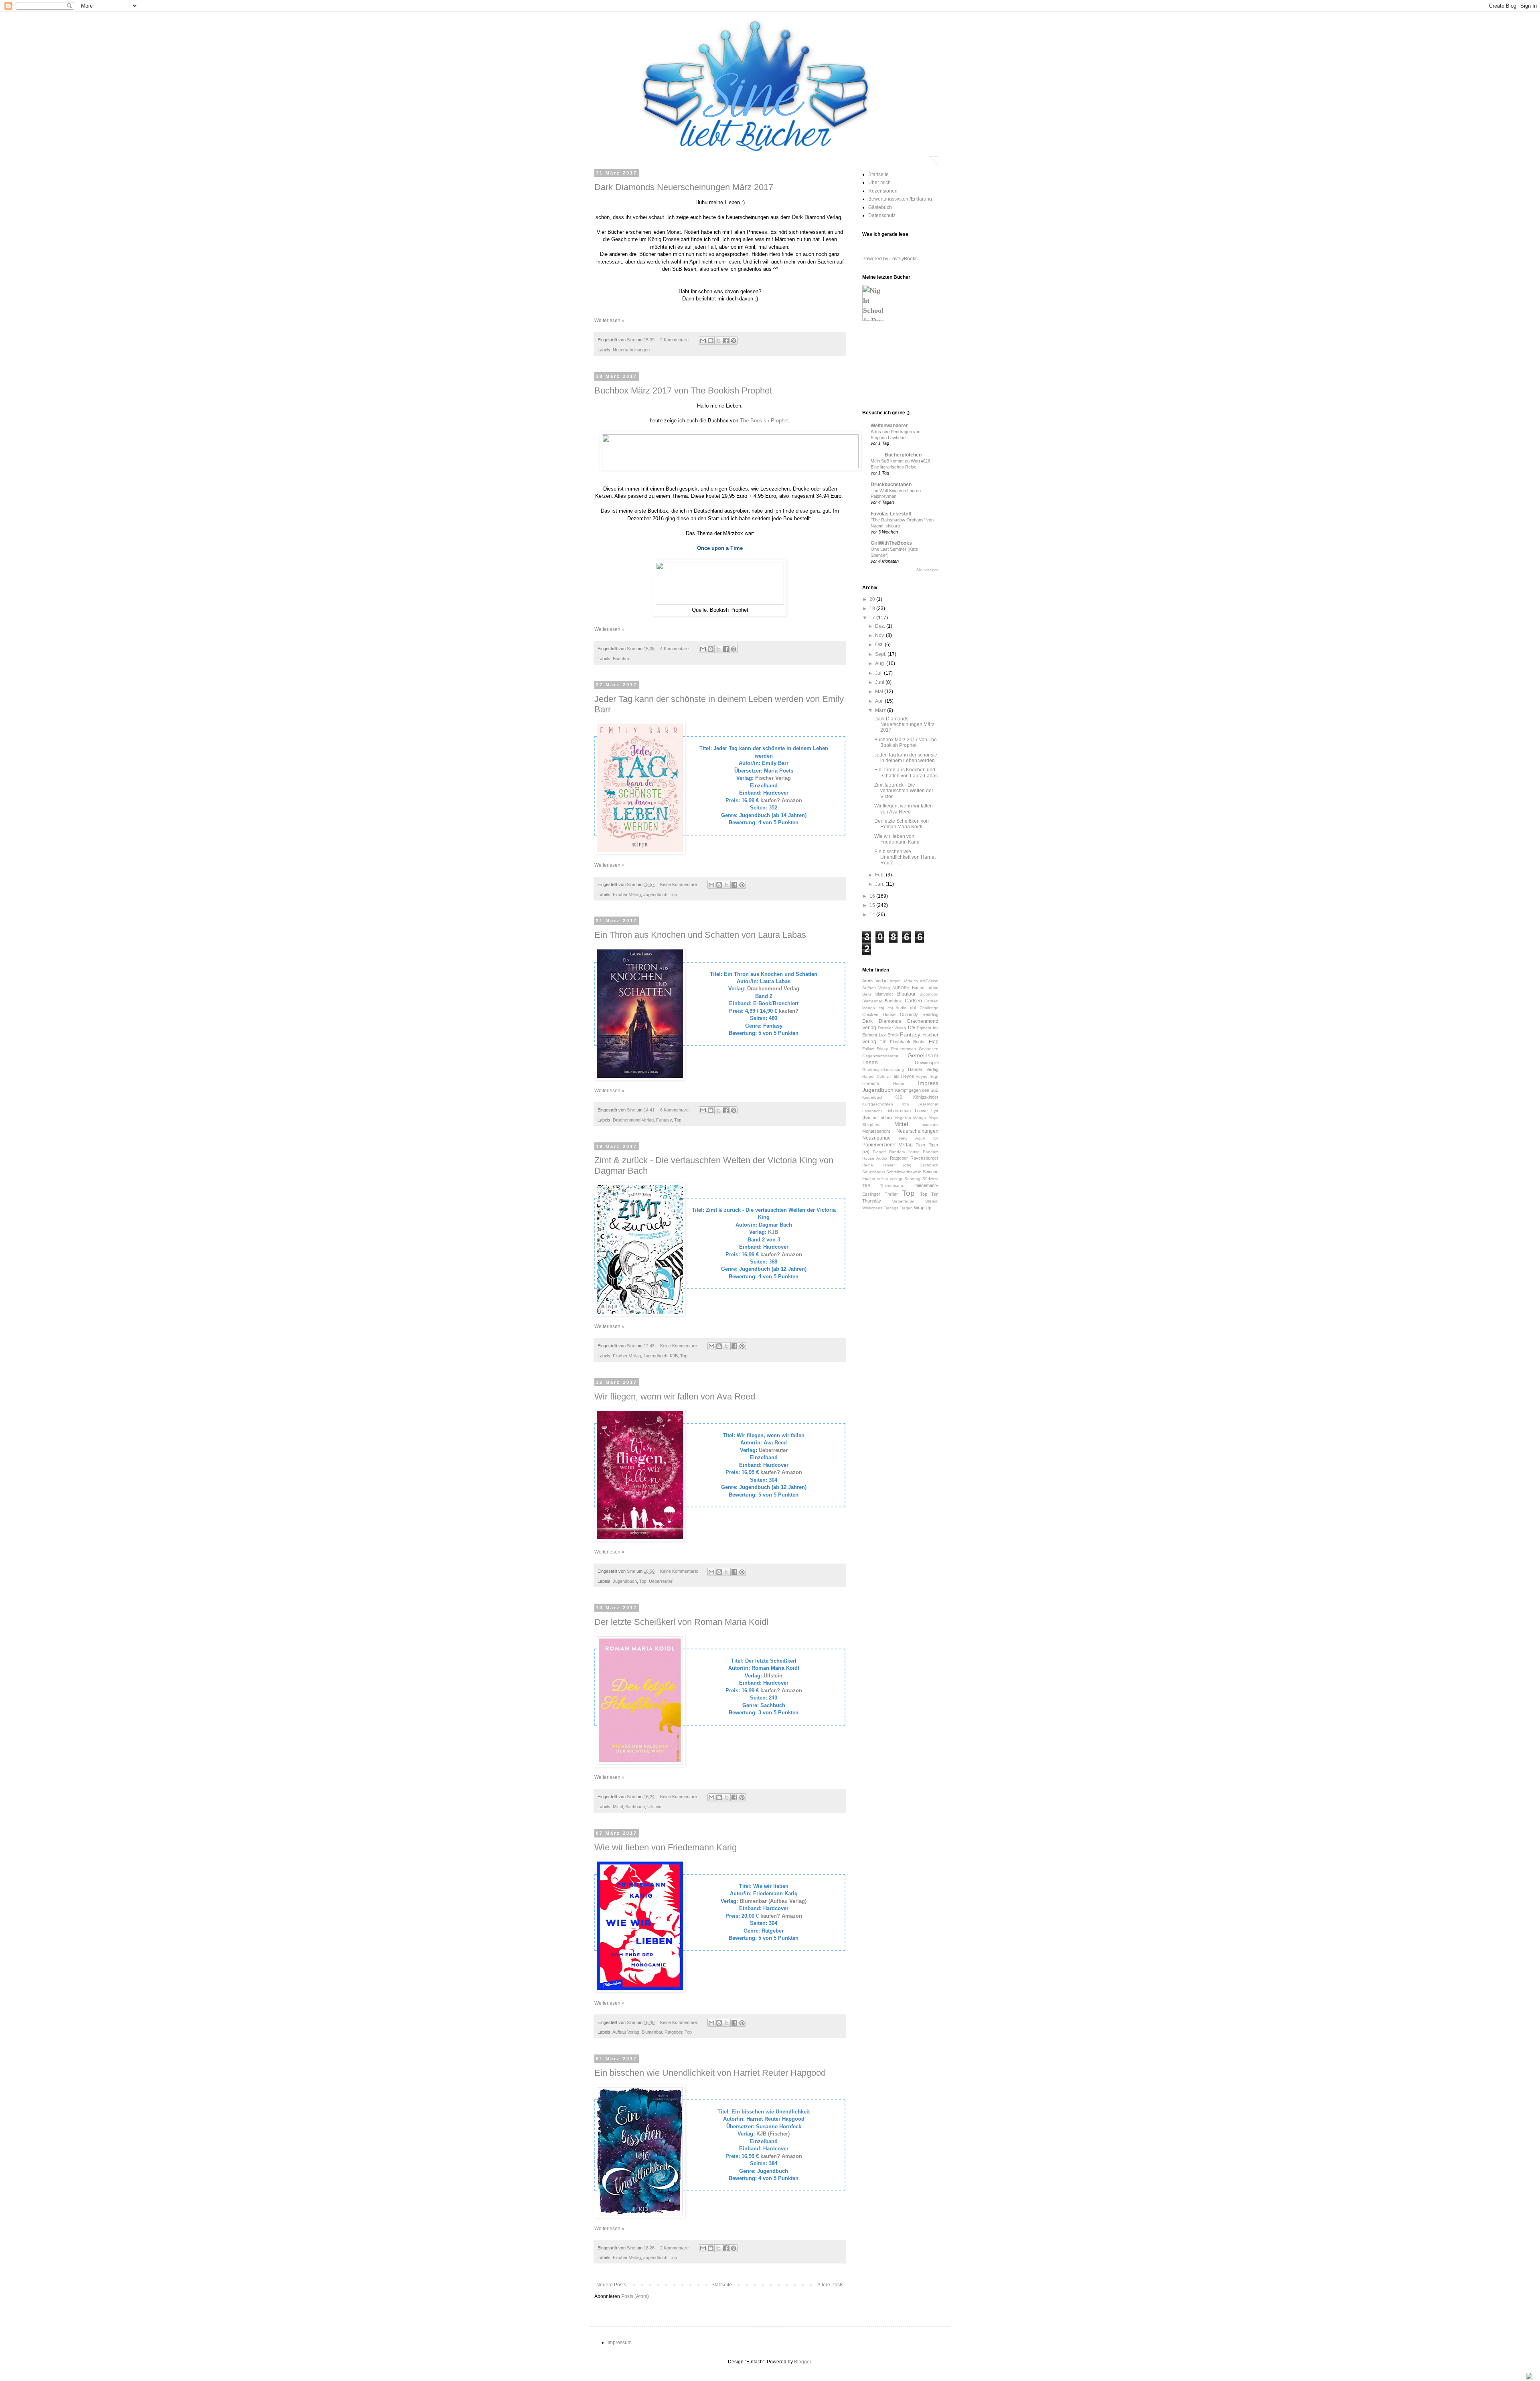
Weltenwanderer (889, 426)
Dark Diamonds (882, 1021)
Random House (905, 1152)
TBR (866, 1185)
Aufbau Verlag (626, 2032)
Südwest (930, 1179)
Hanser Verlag (923, 1069)
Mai (880, 692)
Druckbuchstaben (891, 485)
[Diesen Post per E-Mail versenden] (703, 341)
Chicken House (879, 1014)
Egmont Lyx (874, 1035)
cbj (881, 1008)
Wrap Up (923, 1208)
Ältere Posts (830, 2285)
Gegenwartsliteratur (880, 1056)
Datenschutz (882, 215)
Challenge (929, 1008)
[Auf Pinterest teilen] (734, 341)
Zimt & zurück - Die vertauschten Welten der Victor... (904, 791)
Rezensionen (883, 191)
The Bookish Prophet (764, 421)
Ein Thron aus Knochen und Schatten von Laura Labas (700, 935)
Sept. (881, 654)
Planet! (879, 1152)
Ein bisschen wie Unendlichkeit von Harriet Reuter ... (905, 857)
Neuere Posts (611, 2285)
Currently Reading (919, 1014)
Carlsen (913, 1001)
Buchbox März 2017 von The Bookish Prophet (683, 390)
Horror (899, 1084)
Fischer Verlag (773, 778)
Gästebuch (880, 207)
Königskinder (926, 1097)
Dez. (881, 626)
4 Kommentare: (676, 649)
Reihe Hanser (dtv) (887, 1165)
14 (873, 915)
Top (673, 894)
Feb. (880, 875)
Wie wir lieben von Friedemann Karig (666, 1847)
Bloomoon (929, 994)
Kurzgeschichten (878, 1104)
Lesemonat (928, 1104)
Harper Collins (875, 1076)
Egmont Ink (928, 1028)
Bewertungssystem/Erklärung (900, 199)
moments (930, 1125)
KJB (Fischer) (773, 2134)
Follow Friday (875, 1049)
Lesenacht (872, 1111)
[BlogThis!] (711, 341)
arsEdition (929, 981)
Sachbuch (635, 1807)
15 (873, 905)
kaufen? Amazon (781, 800)
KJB (773, 1232)
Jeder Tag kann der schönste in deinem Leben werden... (906, 758)
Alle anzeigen (927, 570)
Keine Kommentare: (680, 884)
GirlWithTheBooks (891, 543)
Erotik (893, 1035)
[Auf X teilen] (718, 341)
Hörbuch (871, 1083)
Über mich (879, 183)
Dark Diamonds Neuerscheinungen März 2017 (684, 187)
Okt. (880, 645)
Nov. (880, 635)
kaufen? (789, 1011)
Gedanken (929, 1049)
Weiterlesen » (609, 320)
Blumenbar (652, 2032)
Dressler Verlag (892, 1028)
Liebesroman (898, 1111)
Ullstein (773, 1676)
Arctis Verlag (875, 981)
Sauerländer (874, 1172)
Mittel (618, 1807)
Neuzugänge (876, 1138)
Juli (879, 673)
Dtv (912, 1028)
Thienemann (892, 1185)
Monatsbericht (876, 1131)
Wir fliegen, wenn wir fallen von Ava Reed (675, 1396)
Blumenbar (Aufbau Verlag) (773, 1901)
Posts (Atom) (635, 2296)
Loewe (921, 1111)
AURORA (901, 988)
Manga (920, 1118)
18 (873, 608)
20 (873, 599)
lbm (906, 1104)
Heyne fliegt (927, 1076)
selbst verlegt (890, 1179)
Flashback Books (908, 1042)
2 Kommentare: (676, 340)
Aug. (881, 663)
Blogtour (906, 994)
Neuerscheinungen (631, 350)
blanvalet (884, 994)
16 (873, 896)
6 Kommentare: (676, 1110)
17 (873, 618)
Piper (921, 1145)
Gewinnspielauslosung (883, 1070)
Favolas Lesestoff (891, 514)
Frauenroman (904, 1049)
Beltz (867, 994)
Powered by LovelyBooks (890, 259)
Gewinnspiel (927, 1063)
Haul (895, 1076)
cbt (913, 1008)
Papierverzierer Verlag (888, 1145)
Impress (928, 1083)
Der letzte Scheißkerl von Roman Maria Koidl (681, 1622)
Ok (936, 1138)
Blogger (802, 2362)
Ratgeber (673, 2032)
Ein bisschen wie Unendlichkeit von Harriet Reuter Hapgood (710, 2073)
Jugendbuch (655, 894)
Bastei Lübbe (925, 988)
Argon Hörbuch (904, 981)
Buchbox (621, 659)
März (881, 710)
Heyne (908, 1076)
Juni (880, 682)
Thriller (891, 1194)
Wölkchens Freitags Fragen (888, 1208)
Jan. (880, 884)
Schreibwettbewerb (904, 1172)
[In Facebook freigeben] (726, 341)
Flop (934, 1042)
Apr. (880, 701)
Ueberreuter (773, 1450)
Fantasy (664, 1120)
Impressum (620, 2342)
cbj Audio (897, 1008)
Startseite (722, 2285)
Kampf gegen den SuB (917, 1090)
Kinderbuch (873, 1097)
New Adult (912, 1138)
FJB (883, 1042)
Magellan (903, 1118)
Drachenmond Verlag (773, 989)
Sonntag (912, 1179)
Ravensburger (924, 1158)
